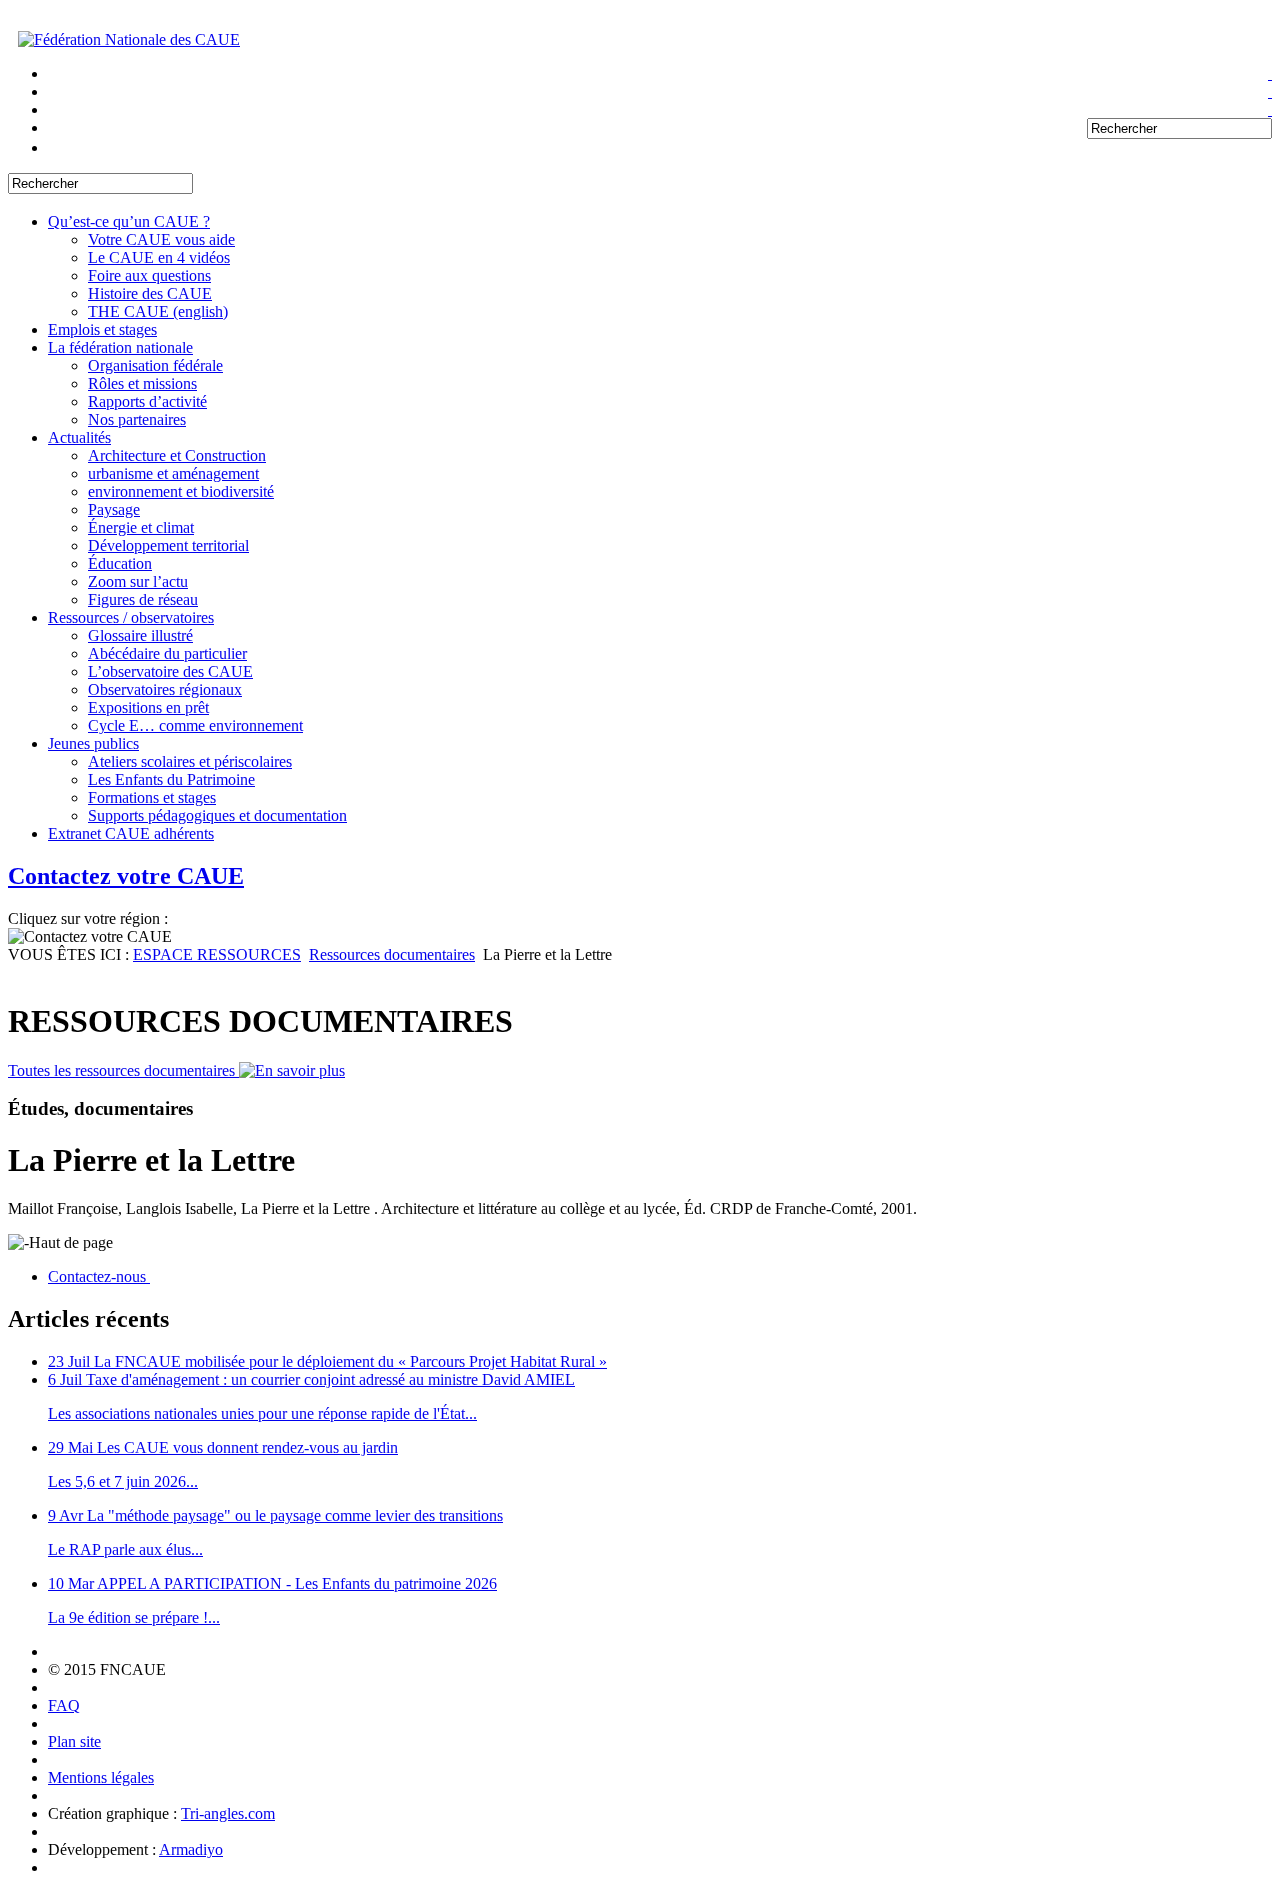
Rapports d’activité (147, 401)
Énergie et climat (141, 527)
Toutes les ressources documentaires (123, 1070)
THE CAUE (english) (158, 311)
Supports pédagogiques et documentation (217, 815)
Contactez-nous (99, 1276)
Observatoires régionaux (165, 689)
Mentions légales (101, 1777)
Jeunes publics (93, 743)
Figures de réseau (143, 599)
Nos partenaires (137, 419)
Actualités (79, 437)
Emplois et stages (102, 329)
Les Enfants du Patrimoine (171, 779)
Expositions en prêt (148, 707)
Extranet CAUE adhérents (131, 833)
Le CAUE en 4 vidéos (159, 257)
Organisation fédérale (155, 365)
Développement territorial (168, 545)
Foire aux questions (149, 275)
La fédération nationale (120, 347)
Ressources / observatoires (131, 617)
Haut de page (71, 1242)
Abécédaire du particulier (167, 653)
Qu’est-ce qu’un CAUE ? (129, 221)
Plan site (74, 1741)
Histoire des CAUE (150, 293)
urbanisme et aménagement (173, 473)
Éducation (120, 563)
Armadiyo (191, 1849)
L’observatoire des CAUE (170, 671)
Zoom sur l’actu (138, 581)
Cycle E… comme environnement (195, 725)
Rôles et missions (142, 383)
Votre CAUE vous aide (161, 239)
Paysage (114, 509)
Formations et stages (152, 797)
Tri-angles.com (228, 1813)
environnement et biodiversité (181, 491)
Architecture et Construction (177, 455)
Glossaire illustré (140, 635)
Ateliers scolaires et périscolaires (190, 761)
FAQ (64, 1705)
